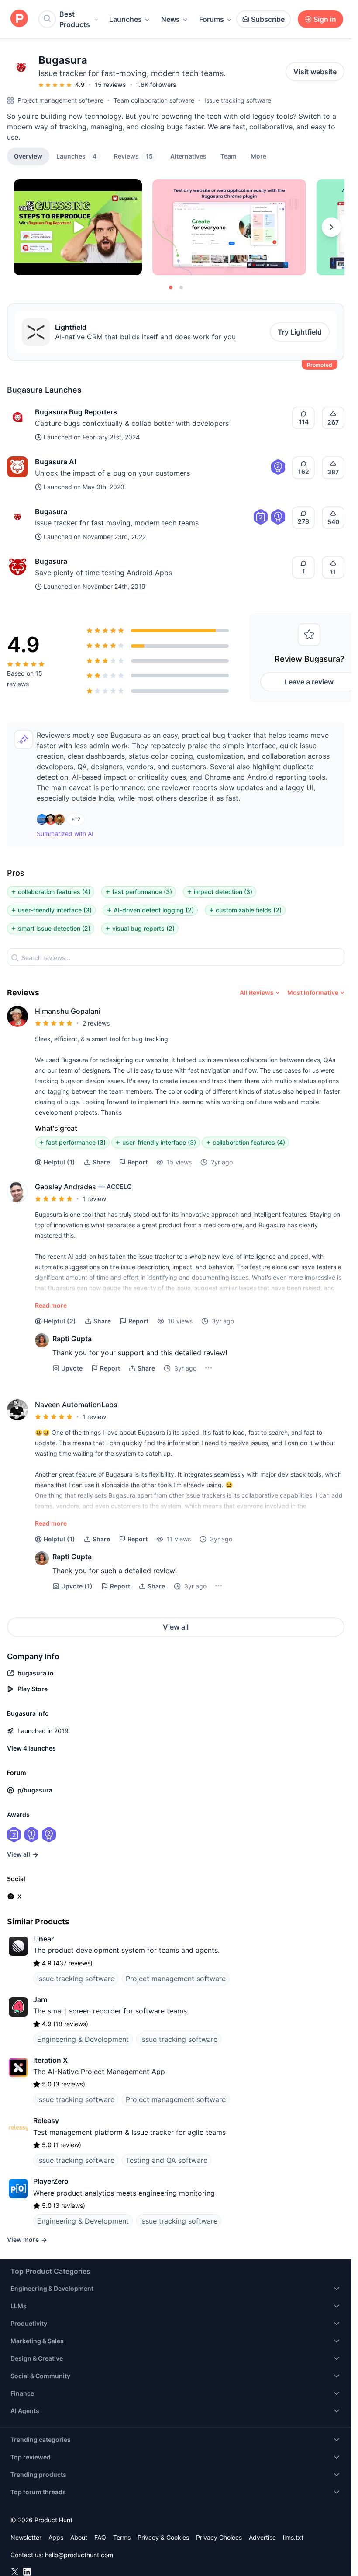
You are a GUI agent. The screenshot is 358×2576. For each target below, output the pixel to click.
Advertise (262, 2537)
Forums (212, 19)
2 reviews (96, 1023)
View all (176, 1627)
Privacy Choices (219, 2537)
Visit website (315, 72)
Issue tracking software (238, 100)
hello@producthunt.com (79, 2555)
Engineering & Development (83, 2039)
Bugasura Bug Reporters (76, 412)
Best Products (75, 19)
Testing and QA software (167, 2160)
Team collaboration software (154, 100)
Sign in (325, 19)
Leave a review (309, 682)
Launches (126, 19)
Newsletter (26, 2537)
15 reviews (110, 85)
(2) (60, 1321)
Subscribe (268, 19)
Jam (40, 1999)
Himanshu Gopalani (68, 1011)
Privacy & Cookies (163, 2537)
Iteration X (50, 2060)
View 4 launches (31, 1748)
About (79, 2537)
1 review (94, 1199)
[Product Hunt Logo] (19, 19)
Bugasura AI (55, 462)
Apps (56, 2537)
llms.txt (293, 2537)
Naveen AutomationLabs (76, 1405)
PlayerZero (51, 2181)
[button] (258, 156)
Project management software (60, 100)
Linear (43, 1939)
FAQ (100, 2537)
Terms (122, 2537)
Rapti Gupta (72, 1339)
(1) (59, 1162)
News (170, 19)
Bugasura (51, 511)
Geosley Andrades (65, 1187)
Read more (51, 1305)
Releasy (46, 2120)
